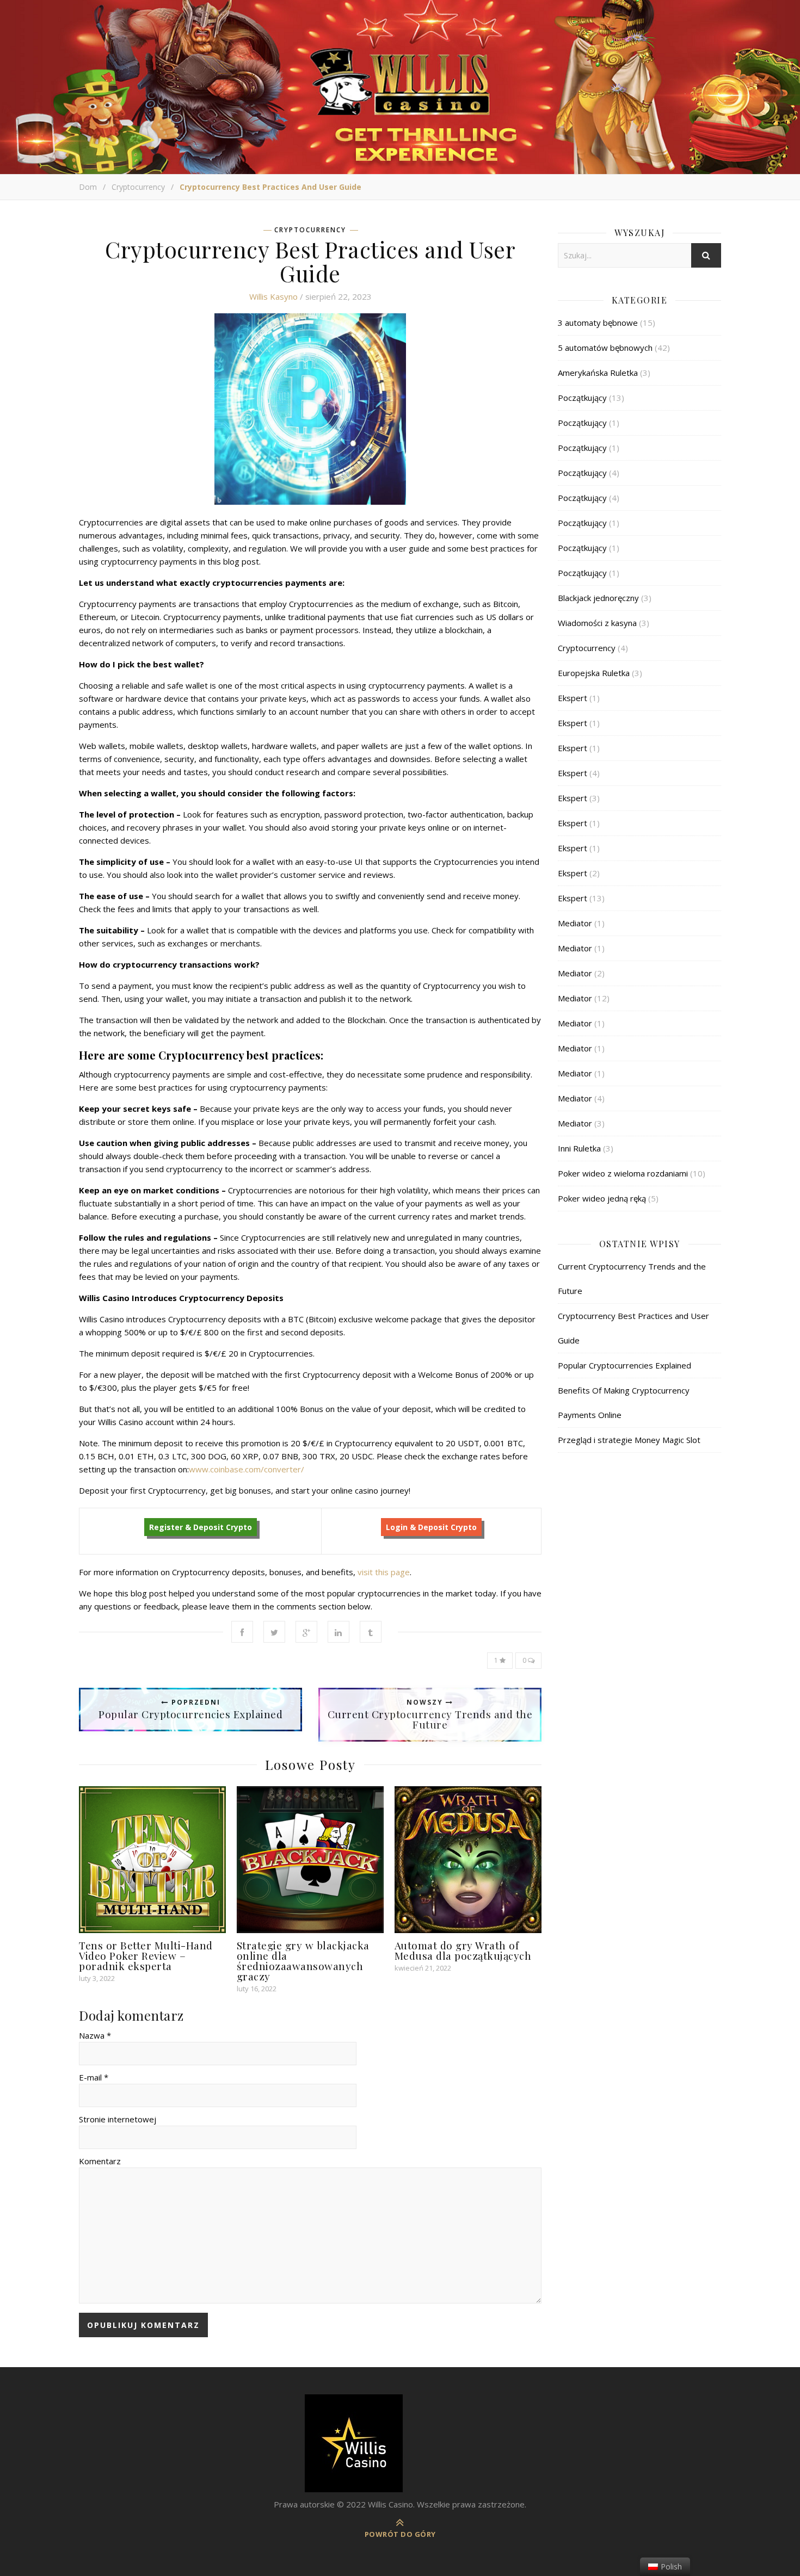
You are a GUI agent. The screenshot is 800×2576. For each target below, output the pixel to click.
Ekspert (573, 698)
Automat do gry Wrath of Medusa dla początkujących (463, 1950)
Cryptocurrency (138, 187)
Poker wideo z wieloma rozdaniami (623, 1173)
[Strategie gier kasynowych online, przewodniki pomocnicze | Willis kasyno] (400, 2443)
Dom (88, 187)
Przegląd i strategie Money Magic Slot (629, 1440)
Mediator (575, 923)
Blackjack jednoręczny (598, 598)
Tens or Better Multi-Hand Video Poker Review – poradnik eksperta (146, 1955)
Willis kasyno (273, 296)
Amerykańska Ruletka (598, 373)
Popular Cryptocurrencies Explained (624, 1365)
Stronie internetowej (118, 2119)
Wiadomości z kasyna (597, 623)
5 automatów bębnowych (605, 348)
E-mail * (94, 2077)
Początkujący (582, 398)
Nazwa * (95, 2035)
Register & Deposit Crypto (201, 1527)
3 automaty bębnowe (598, 323)
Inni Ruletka (579, 1148)
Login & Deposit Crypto (431, 1527)
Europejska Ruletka (594, 673)
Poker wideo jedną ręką (602, 1198)
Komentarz (100, 2161)
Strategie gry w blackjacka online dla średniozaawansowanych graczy (303, 1961)
